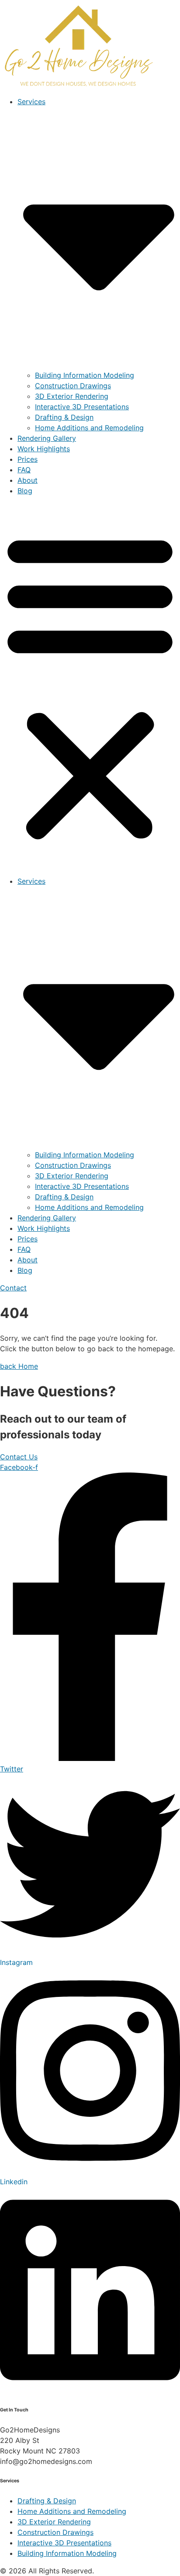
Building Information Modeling (85, 375)
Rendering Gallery (47, 438)
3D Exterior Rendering (72, 396)
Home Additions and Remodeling (89, 428)
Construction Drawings (73, 386)
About (28, 480)
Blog (25, 491)
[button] (90, 686)
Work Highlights (44, 449)
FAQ (24, 470)
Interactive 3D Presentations (82, 407)
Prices (28, 459)
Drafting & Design (64, 417)
